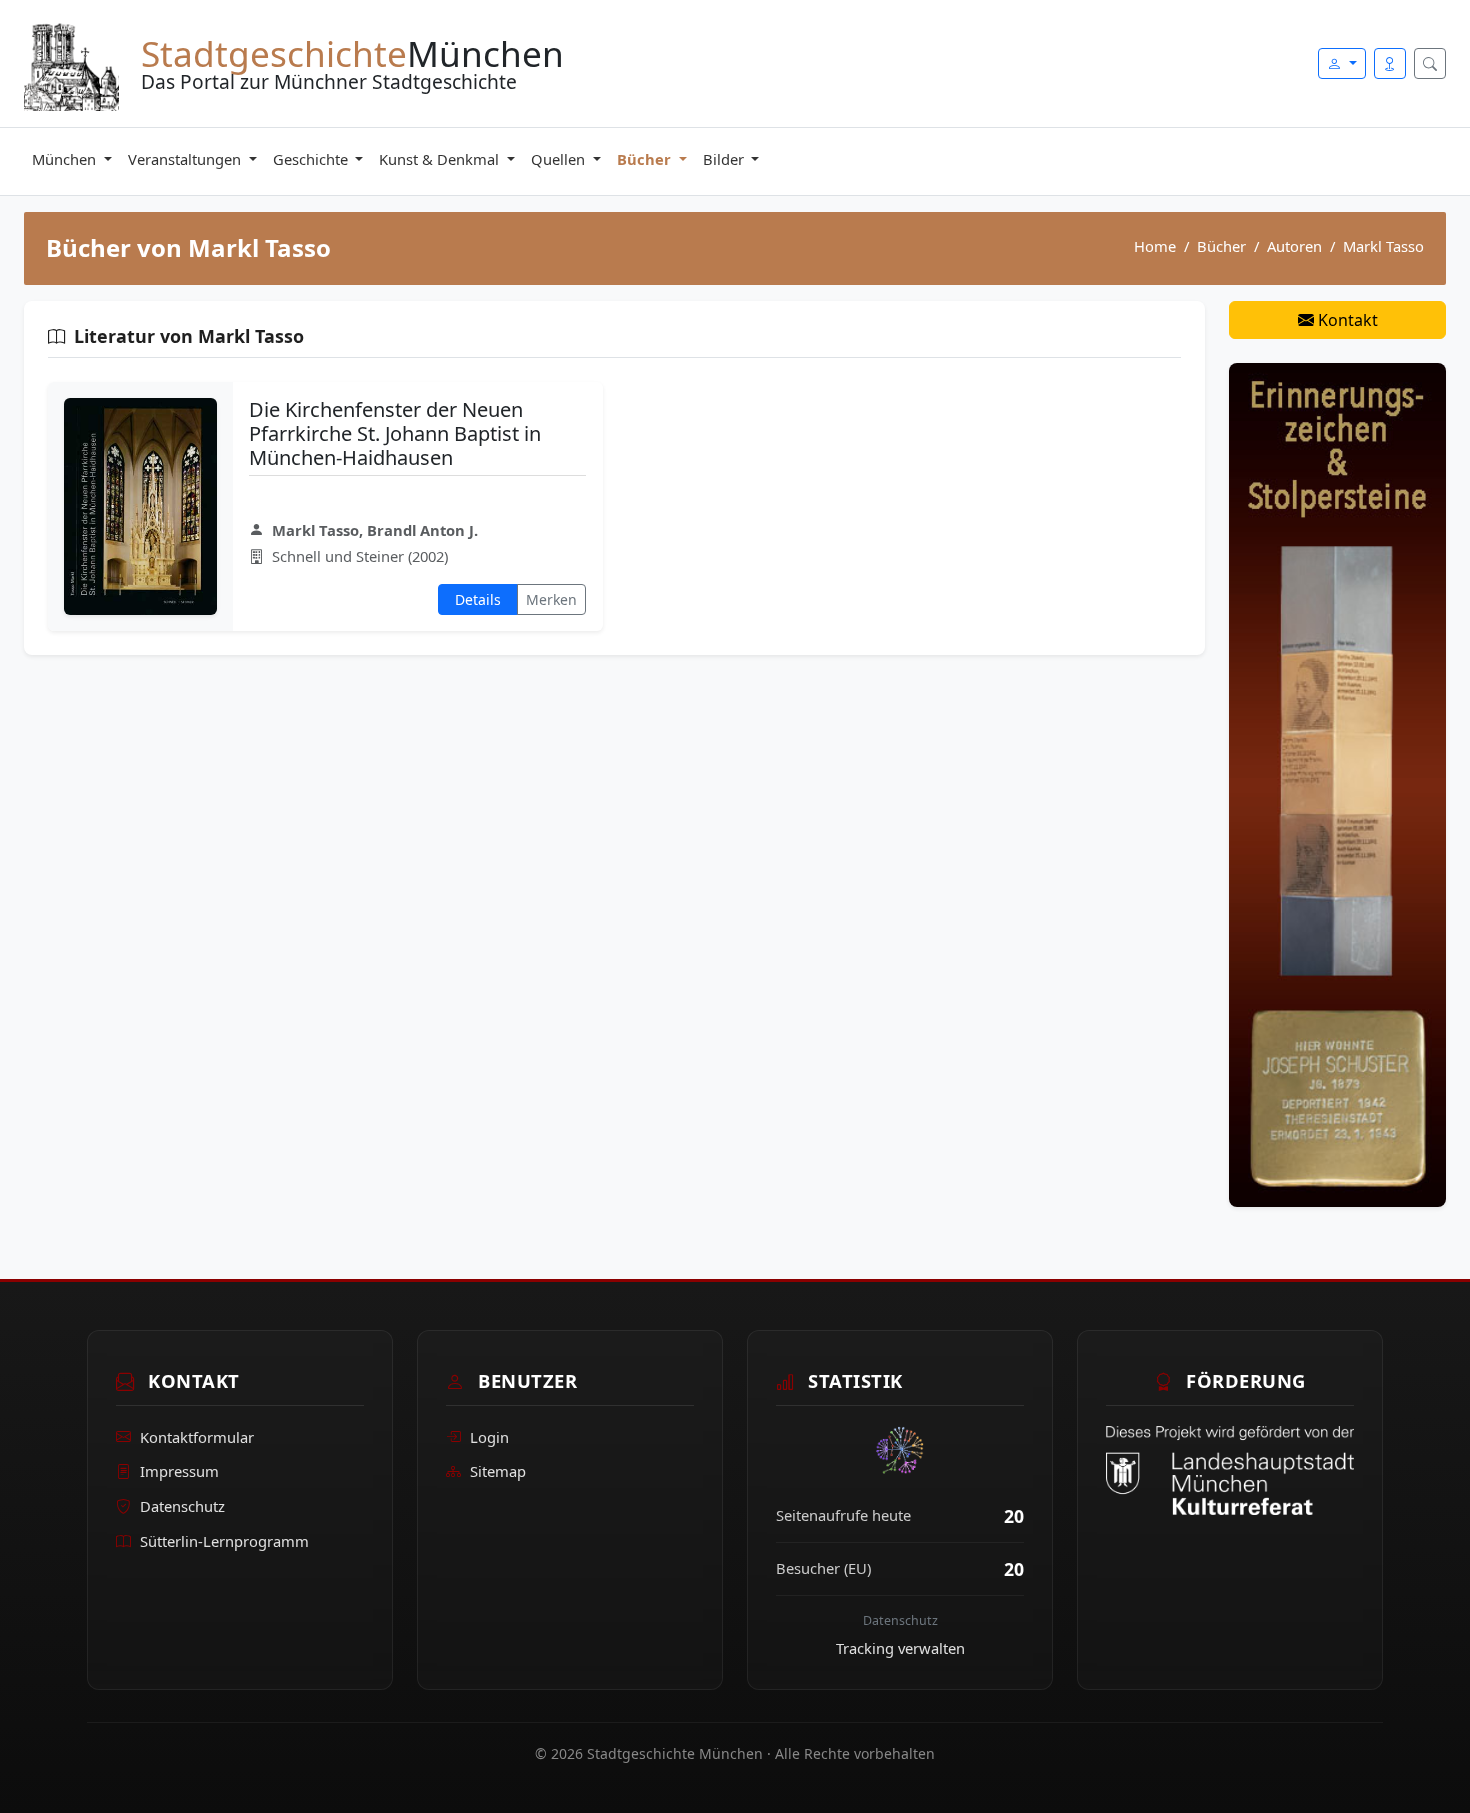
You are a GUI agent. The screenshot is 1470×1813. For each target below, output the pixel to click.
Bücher (646, 159)
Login (489, 1437)
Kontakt (1346, 320)
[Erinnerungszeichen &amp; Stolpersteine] (1337, 783)
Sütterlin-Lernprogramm (224, 1541)
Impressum (179, 1471)
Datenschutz (182, 1506)
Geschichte (312, 159)
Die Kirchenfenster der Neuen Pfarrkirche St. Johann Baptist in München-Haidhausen (395, 433)
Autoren (1294, 246)
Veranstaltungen (186, 159)
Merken (551, 599)
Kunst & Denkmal (441, 159)
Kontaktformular (197, 1437)
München (66, 159)
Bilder (725, 159)
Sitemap (498, 1471)
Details (478, 599)
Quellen (560, 159)
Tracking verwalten (900, 1648)
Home (1155, 246)
